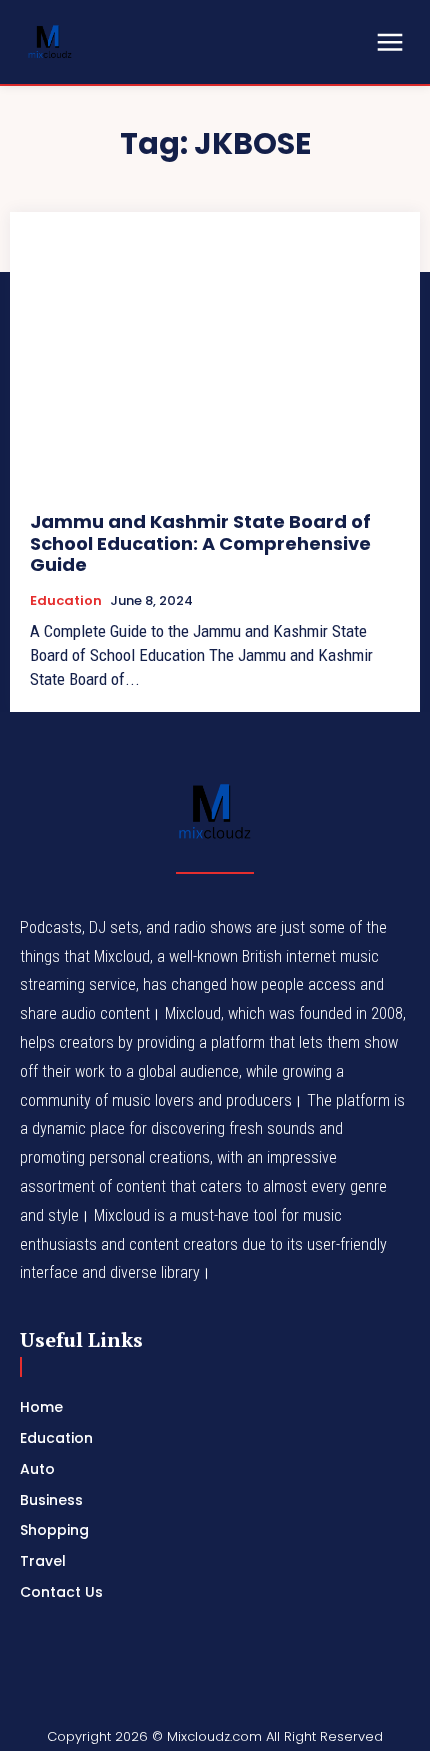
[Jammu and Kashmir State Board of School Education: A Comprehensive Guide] (215, 361)
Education (66, 601)
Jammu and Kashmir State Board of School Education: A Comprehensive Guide (200, 543)
